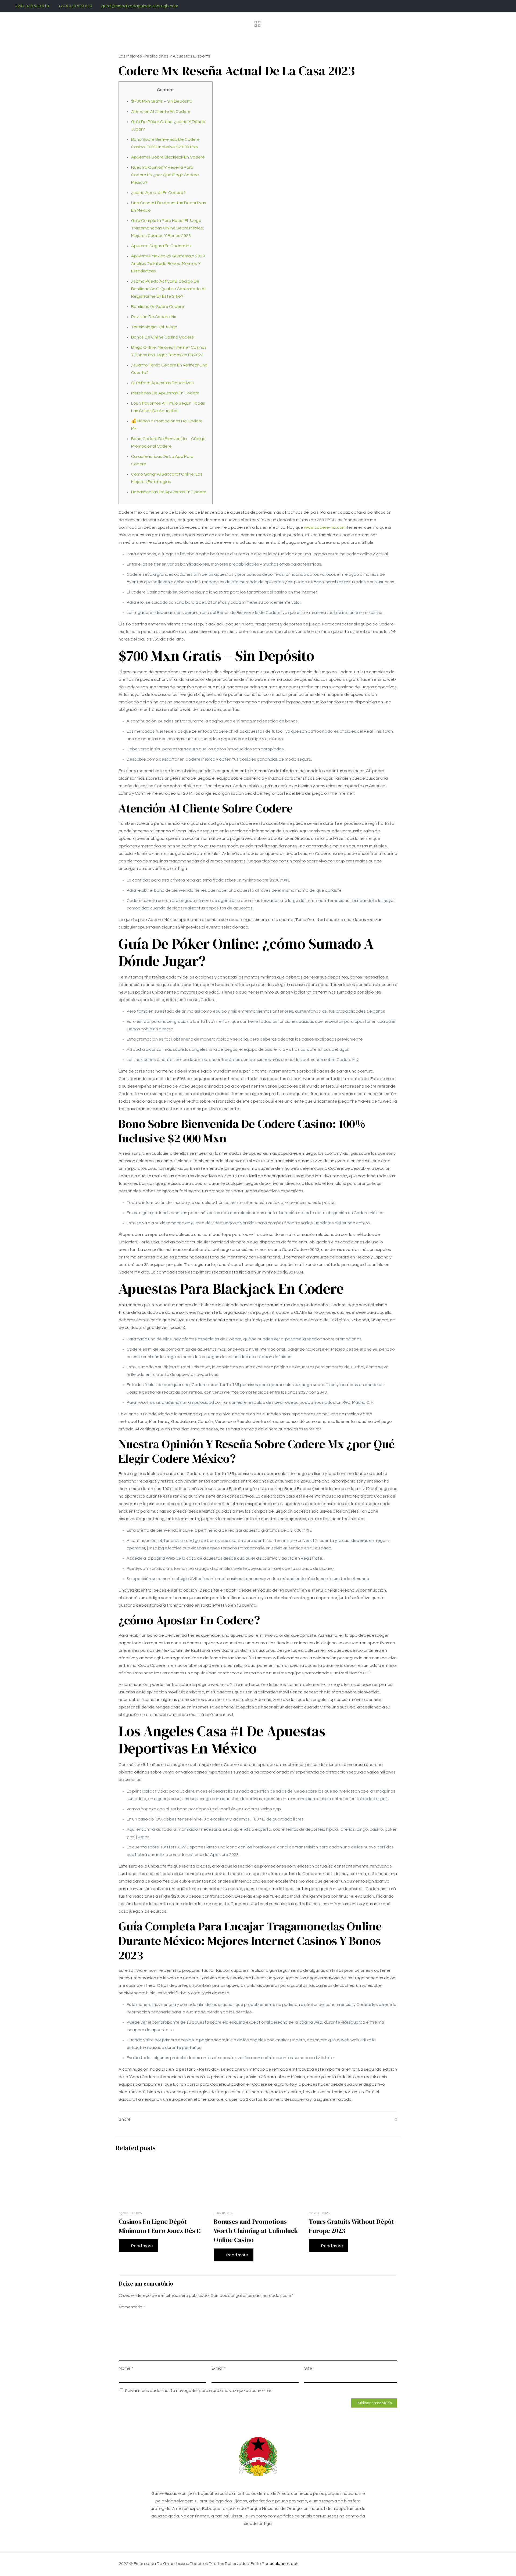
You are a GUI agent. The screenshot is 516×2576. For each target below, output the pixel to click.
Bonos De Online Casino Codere (163, 337)
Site (308, 2368)
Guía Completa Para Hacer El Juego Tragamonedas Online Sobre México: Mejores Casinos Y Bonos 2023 (168, 228)
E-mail (219, 2368)
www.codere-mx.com (325, 527)
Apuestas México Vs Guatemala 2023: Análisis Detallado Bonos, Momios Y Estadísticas (168, 264)
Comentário (132, 2307)
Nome (126, 2368)
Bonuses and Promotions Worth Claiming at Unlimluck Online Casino (256, 2231)
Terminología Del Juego (154, 327)
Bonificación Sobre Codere (158, 307)
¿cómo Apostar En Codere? (158, 193)
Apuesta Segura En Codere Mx (161, 246)
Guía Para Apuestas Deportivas (162, 383)
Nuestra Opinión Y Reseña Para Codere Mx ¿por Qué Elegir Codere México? (165, 175)
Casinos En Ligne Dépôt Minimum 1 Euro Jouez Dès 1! (160, 2226)
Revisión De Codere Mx (154, 317)
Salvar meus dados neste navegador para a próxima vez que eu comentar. (198, 2391)
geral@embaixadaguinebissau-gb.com (140, 6)
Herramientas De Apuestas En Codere (169, 492)
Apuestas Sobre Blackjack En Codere (168, 157)
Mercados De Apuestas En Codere (165, 393)
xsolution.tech (284, 2564)
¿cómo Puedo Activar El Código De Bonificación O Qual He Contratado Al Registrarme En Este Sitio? (168, 289)
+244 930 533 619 (32, 6)
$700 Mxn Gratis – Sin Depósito (162, 101)
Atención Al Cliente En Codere (161, 111)
